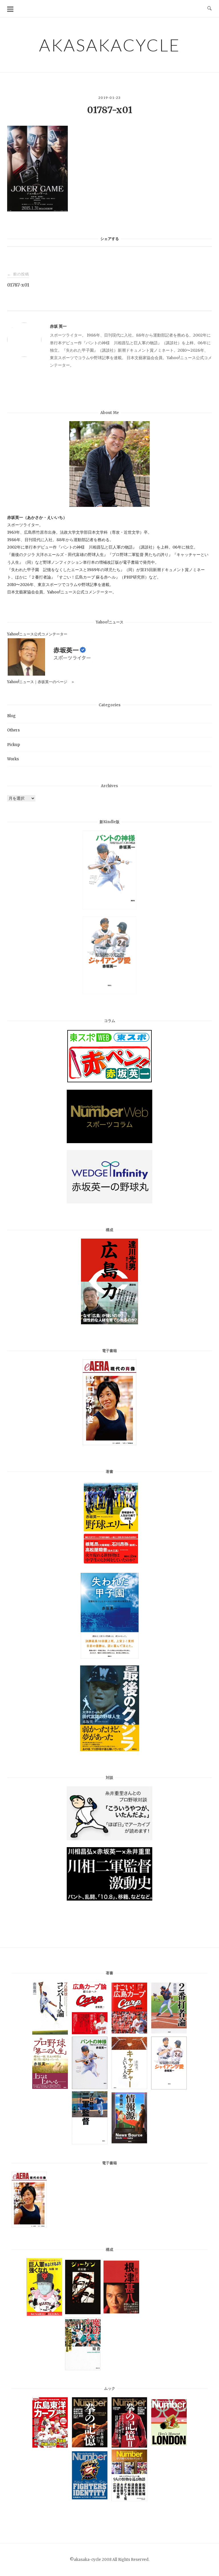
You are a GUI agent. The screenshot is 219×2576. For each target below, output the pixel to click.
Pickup (14, 745)
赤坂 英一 (58, 326)
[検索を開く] (209, 9)
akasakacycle (110, 45)
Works (13, 759)
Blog (11, 716)
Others (13, 730)
